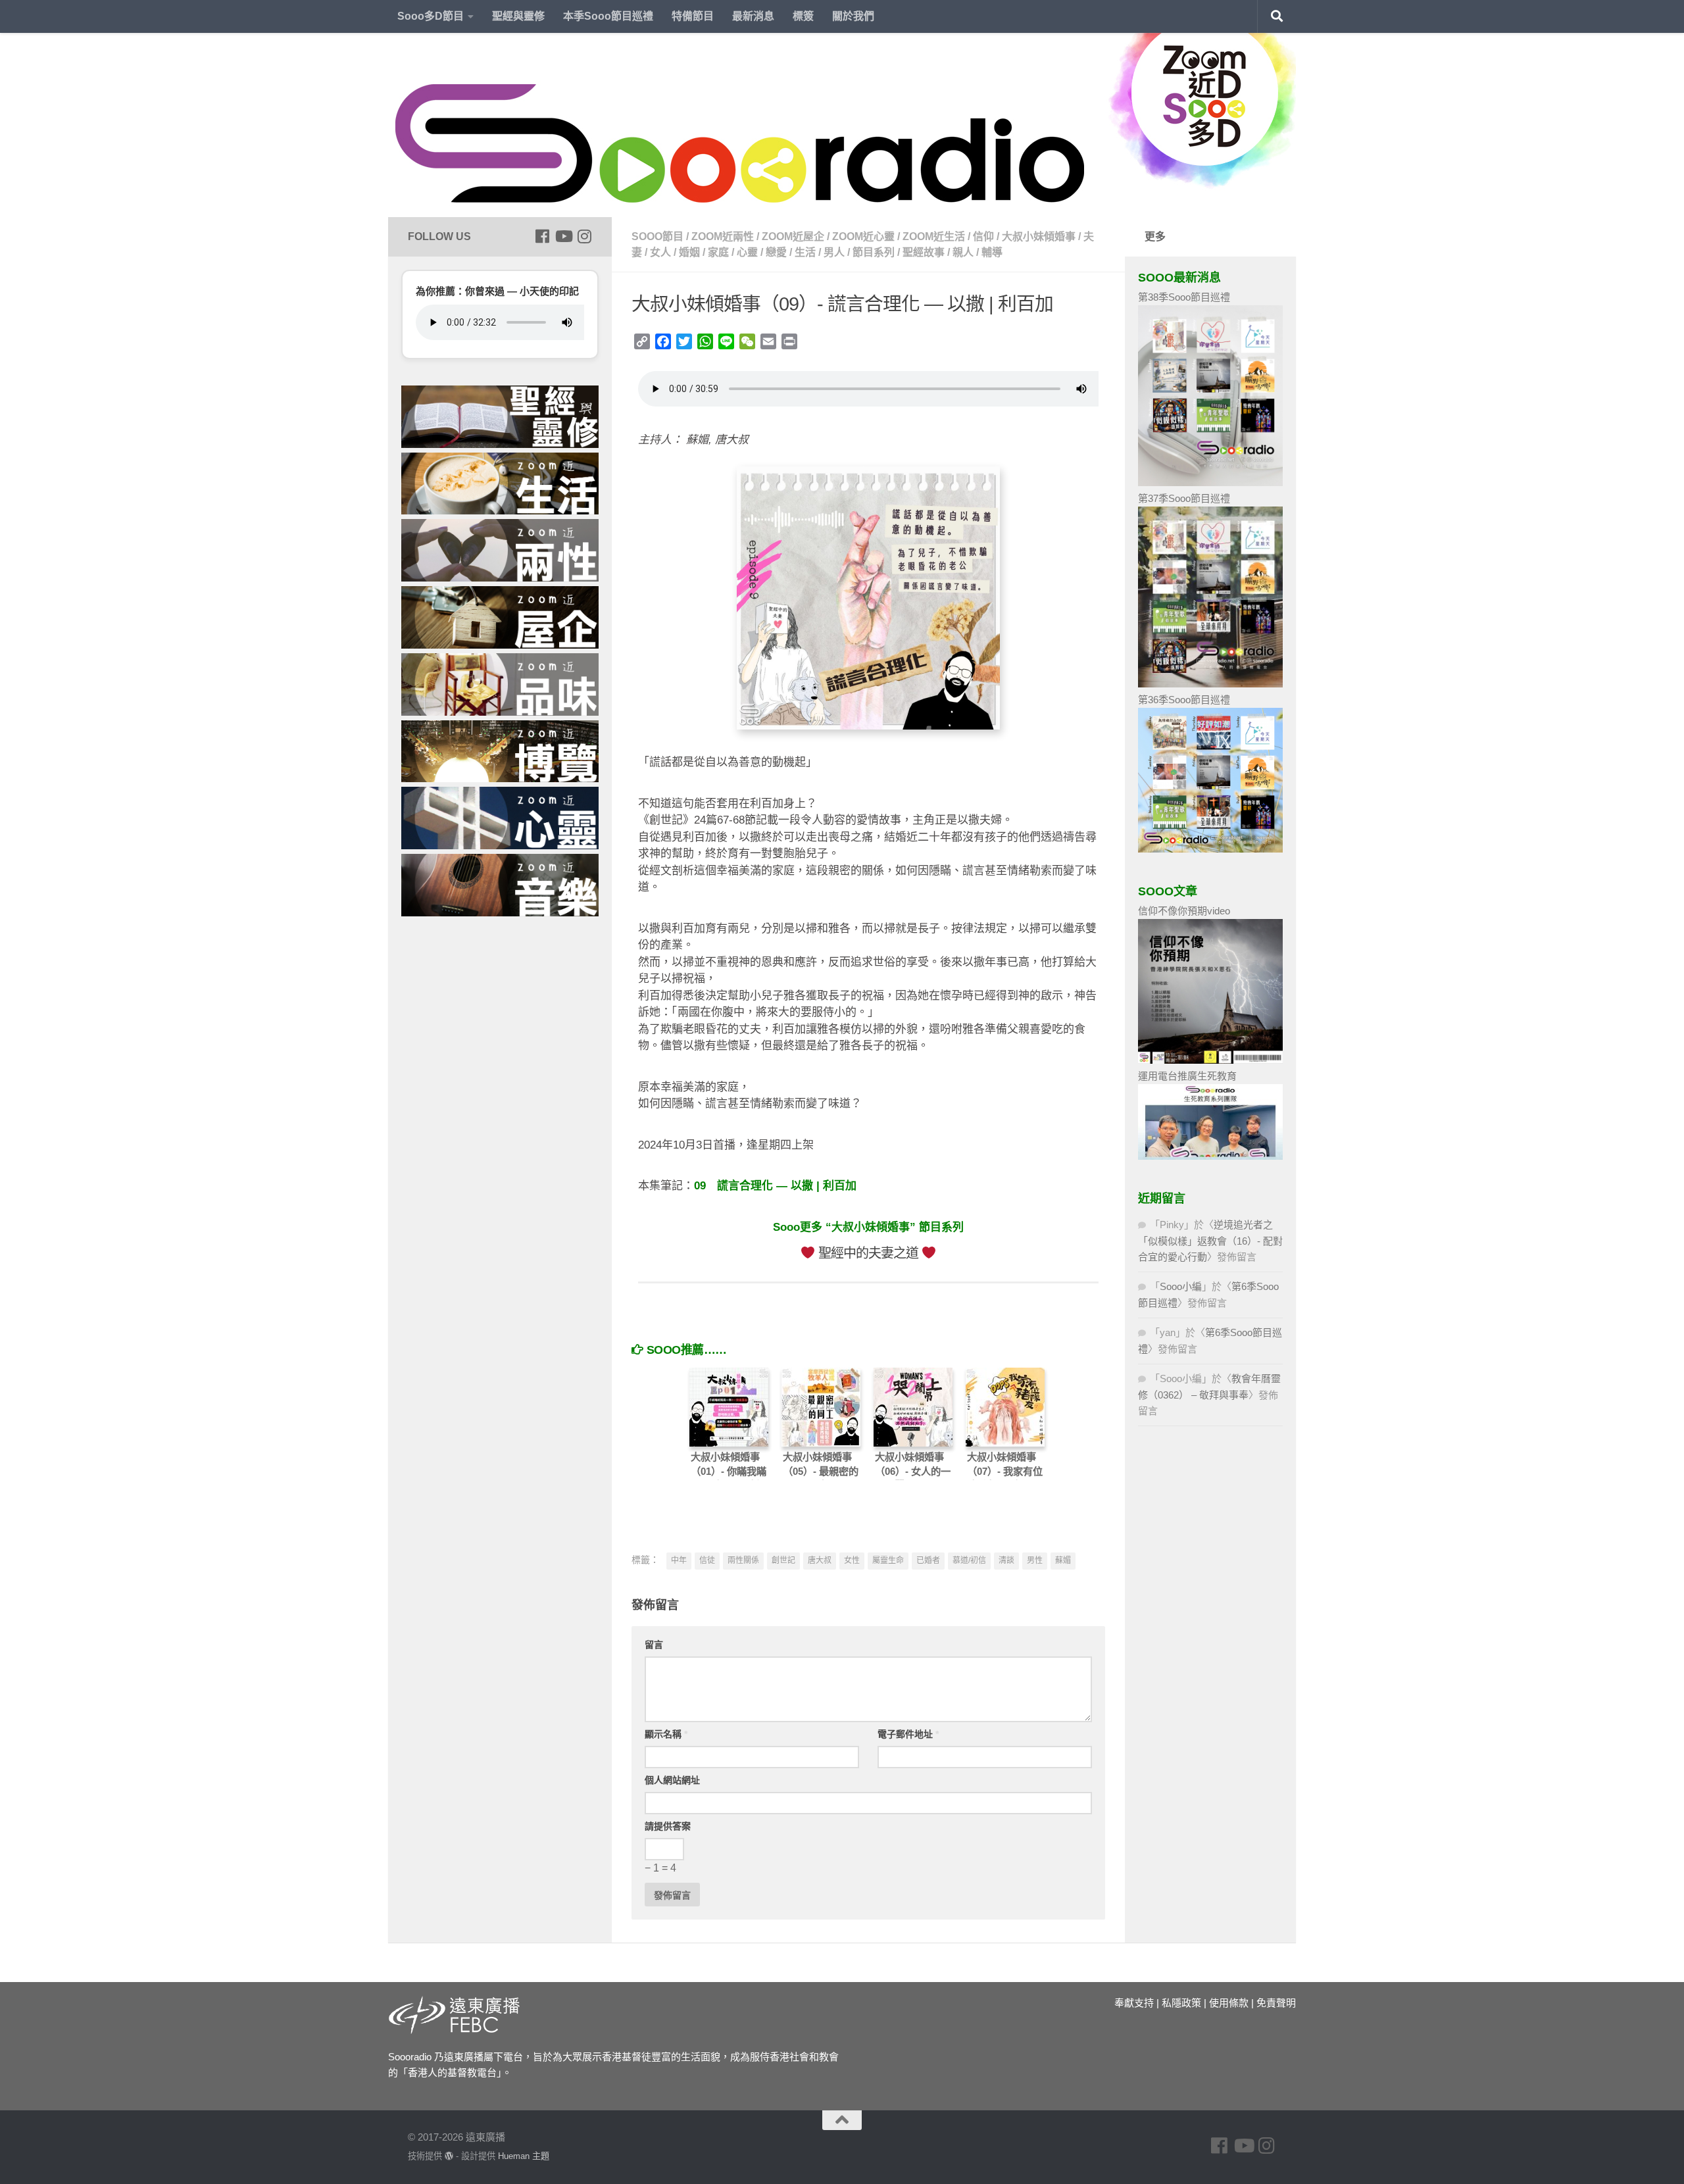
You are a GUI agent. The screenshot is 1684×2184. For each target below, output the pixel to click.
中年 (679, 1560)
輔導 (992, 252)
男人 (834, 252)
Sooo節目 (657, 236)
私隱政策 (1181, 2003)
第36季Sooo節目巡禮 (1184, 700)
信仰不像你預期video (1184, 911)
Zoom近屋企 (793, 236)
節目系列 (874, 252)
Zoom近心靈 (863, 236)
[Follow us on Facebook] (542, 236)
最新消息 (753, 16)
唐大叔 (820, 1560)
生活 (805, 252)
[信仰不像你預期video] (1210, 1060)
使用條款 (1229, 2003)
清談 (1006, 1560)
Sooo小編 (1181, 1286)
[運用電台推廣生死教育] (1210, 1156)
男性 (1035, 1560)
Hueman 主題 (524, 2156)
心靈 (747, 252)
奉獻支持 (1134, 2003)
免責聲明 (1276, 2003)
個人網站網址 (672, 1780)
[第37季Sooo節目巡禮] (1210, 684)
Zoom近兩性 (723, 236)
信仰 (983, 236)
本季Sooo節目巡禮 (608, 16)
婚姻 (689, 252)
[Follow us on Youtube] (563, 236)
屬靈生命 (888, 1560)
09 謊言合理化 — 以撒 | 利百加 (775, 1186)
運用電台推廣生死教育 (1187, 1076)
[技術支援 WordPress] (449, 2156)
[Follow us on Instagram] (584, 236)
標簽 (803, 16)
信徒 (707, 1560)
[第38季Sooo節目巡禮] (1210, 483)
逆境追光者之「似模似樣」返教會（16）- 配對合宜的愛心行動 (1210, 1241)
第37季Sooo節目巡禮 (1184, 498)
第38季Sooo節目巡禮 (1184, 297)
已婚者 (928, 1560)
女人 (660, 252)
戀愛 (776, 252)
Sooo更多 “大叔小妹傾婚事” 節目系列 (868, 1227)
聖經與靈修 (518, 16)
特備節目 (693, 16)
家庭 (718, 252)
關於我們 (853, 16)
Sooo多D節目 (431, 16)
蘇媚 (1063, 1560)
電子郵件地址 (908, 1734)
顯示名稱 (666, 1734)
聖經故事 (924, 252)
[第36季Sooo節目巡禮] (1210, 849)
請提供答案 (668, 1826)
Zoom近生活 (934, 236)
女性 (852, 1560)
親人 (963, 252)
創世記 (783, 1560)
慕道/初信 (969, 1560)
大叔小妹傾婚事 (1039, 236)
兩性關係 (743, 1560)
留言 (654, 1645)
